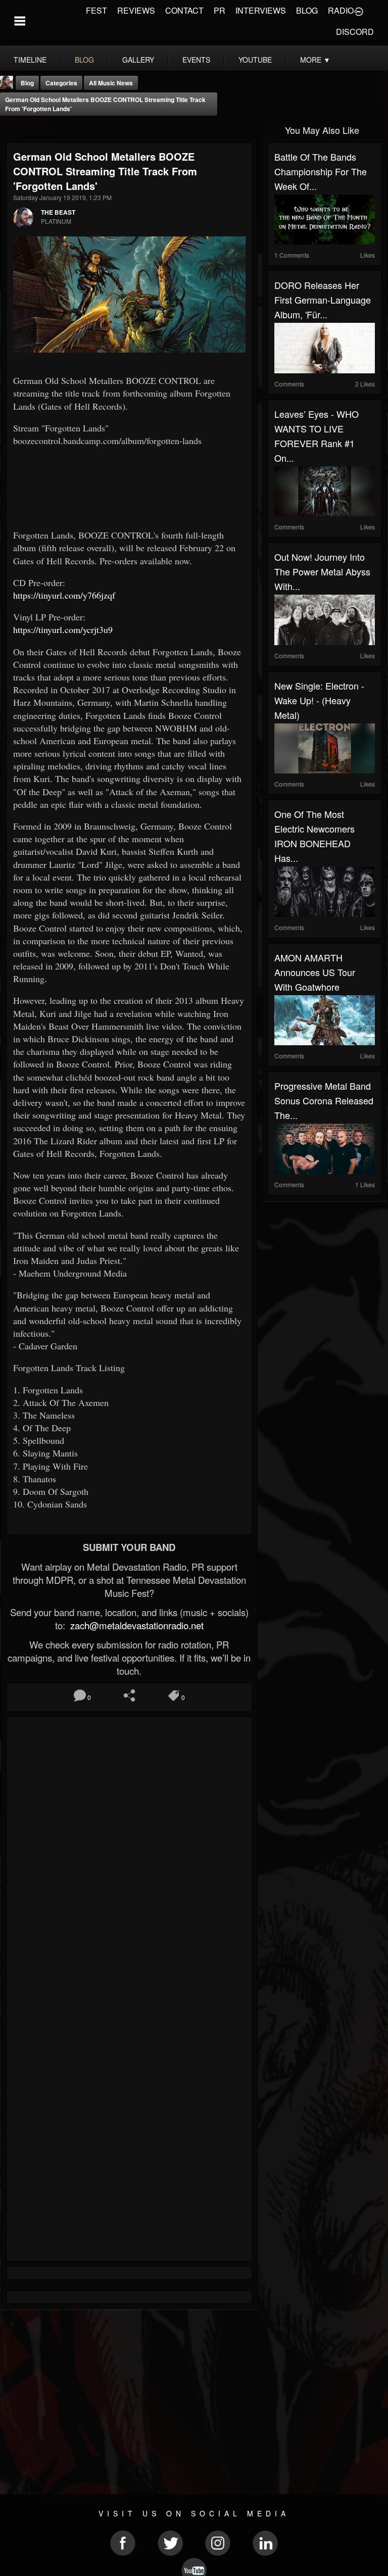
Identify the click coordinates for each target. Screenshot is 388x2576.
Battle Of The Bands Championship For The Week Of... (321, 171)
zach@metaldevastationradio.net (136, 1625)
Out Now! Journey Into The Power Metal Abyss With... (322, 571)
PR (220, 10)
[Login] (359, 11)
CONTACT (184, 10)
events (196, 60)
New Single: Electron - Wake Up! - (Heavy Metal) (319, 700)
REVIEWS (136, 10)
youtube (255, 60)
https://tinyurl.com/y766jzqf (64, 595)
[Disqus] (129, 1858)
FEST (96, 10)
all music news (111, 83)
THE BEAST (58, 212)
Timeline (30, 60)
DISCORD (355, 32)
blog (84, 60)
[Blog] (10, 129)
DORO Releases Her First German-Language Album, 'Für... (323, 300)
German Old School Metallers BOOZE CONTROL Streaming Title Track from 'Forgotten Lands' (105, 104)
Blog (27, 83)
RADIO (341, 10)
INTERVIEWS (261, 10)
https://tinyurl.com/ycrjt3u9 (63, 629)
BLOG (307, 10)
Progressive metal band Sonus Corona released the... (324, 1100)
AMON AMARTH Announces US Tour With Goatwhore (315, 972)
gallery (138, 60)
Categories (61, 83)
